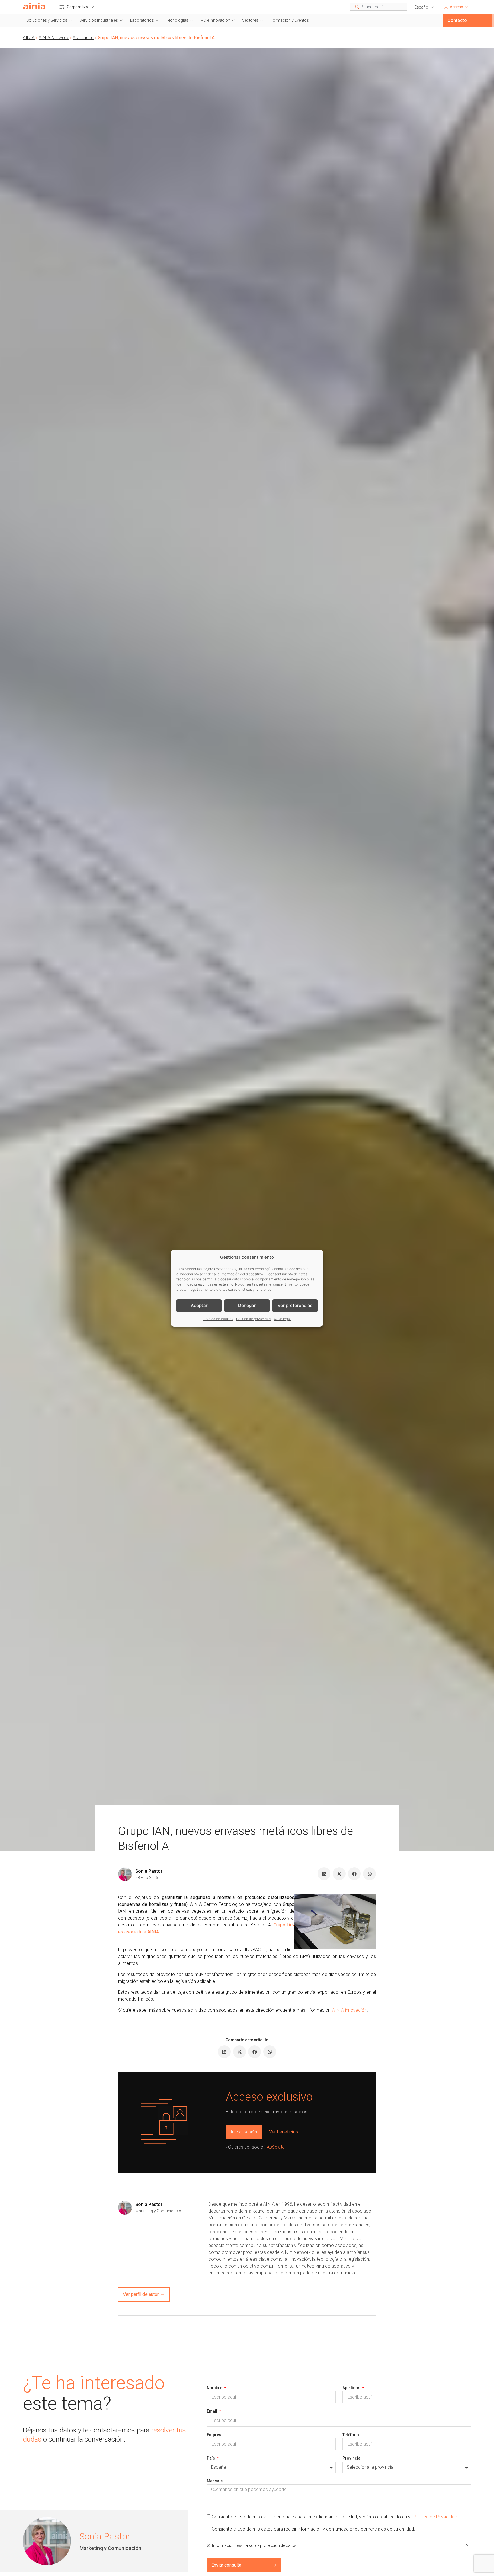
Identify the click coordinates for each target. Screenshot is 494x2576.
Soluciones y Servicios (47, 20)
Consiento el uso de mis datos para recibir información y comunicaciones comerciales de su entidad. (313, 2529)
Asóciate (276, 2147)
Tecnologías (177, 20)
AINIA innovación (349, 2010)
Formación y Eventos (290, 20)
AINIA (29, 38)
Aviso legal (282, 1319)
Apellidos (352, 2388)
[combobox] (379, 7)
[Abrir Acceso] (467, 7)
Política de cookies (218, 1319)
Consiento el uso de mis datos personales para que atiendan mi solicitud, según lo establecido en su (335, 2517)
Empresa (215, 2435)
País (211, 2458)
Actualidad (83, 38)
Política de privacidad (253, 1319)
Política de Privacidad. (436, 2517)
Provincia (351, 2458)
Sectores (250, 20)
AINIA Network (54, 38)
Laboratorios (142, 20)
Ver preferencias (295, 1305)
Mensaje (215, 2481)
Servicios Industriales (99, 20)
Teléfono (351, 2435)
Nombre (215, 2388)
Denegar (247, 1305)
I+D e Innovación (215, 20)
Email (212, 2411)
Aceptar (199, 1305)
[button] (424, 7)
